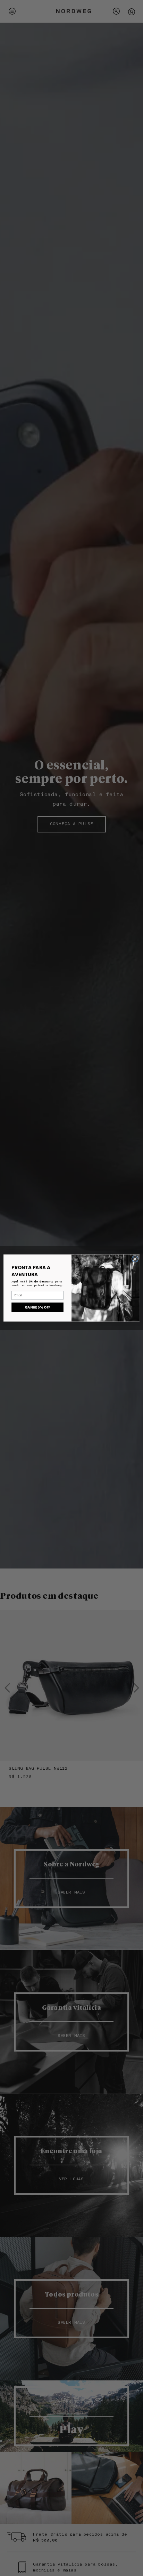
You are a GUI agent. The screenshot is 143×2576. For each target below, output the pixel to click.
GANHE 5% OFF (37, 1307)
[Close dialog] (135, 1259)
